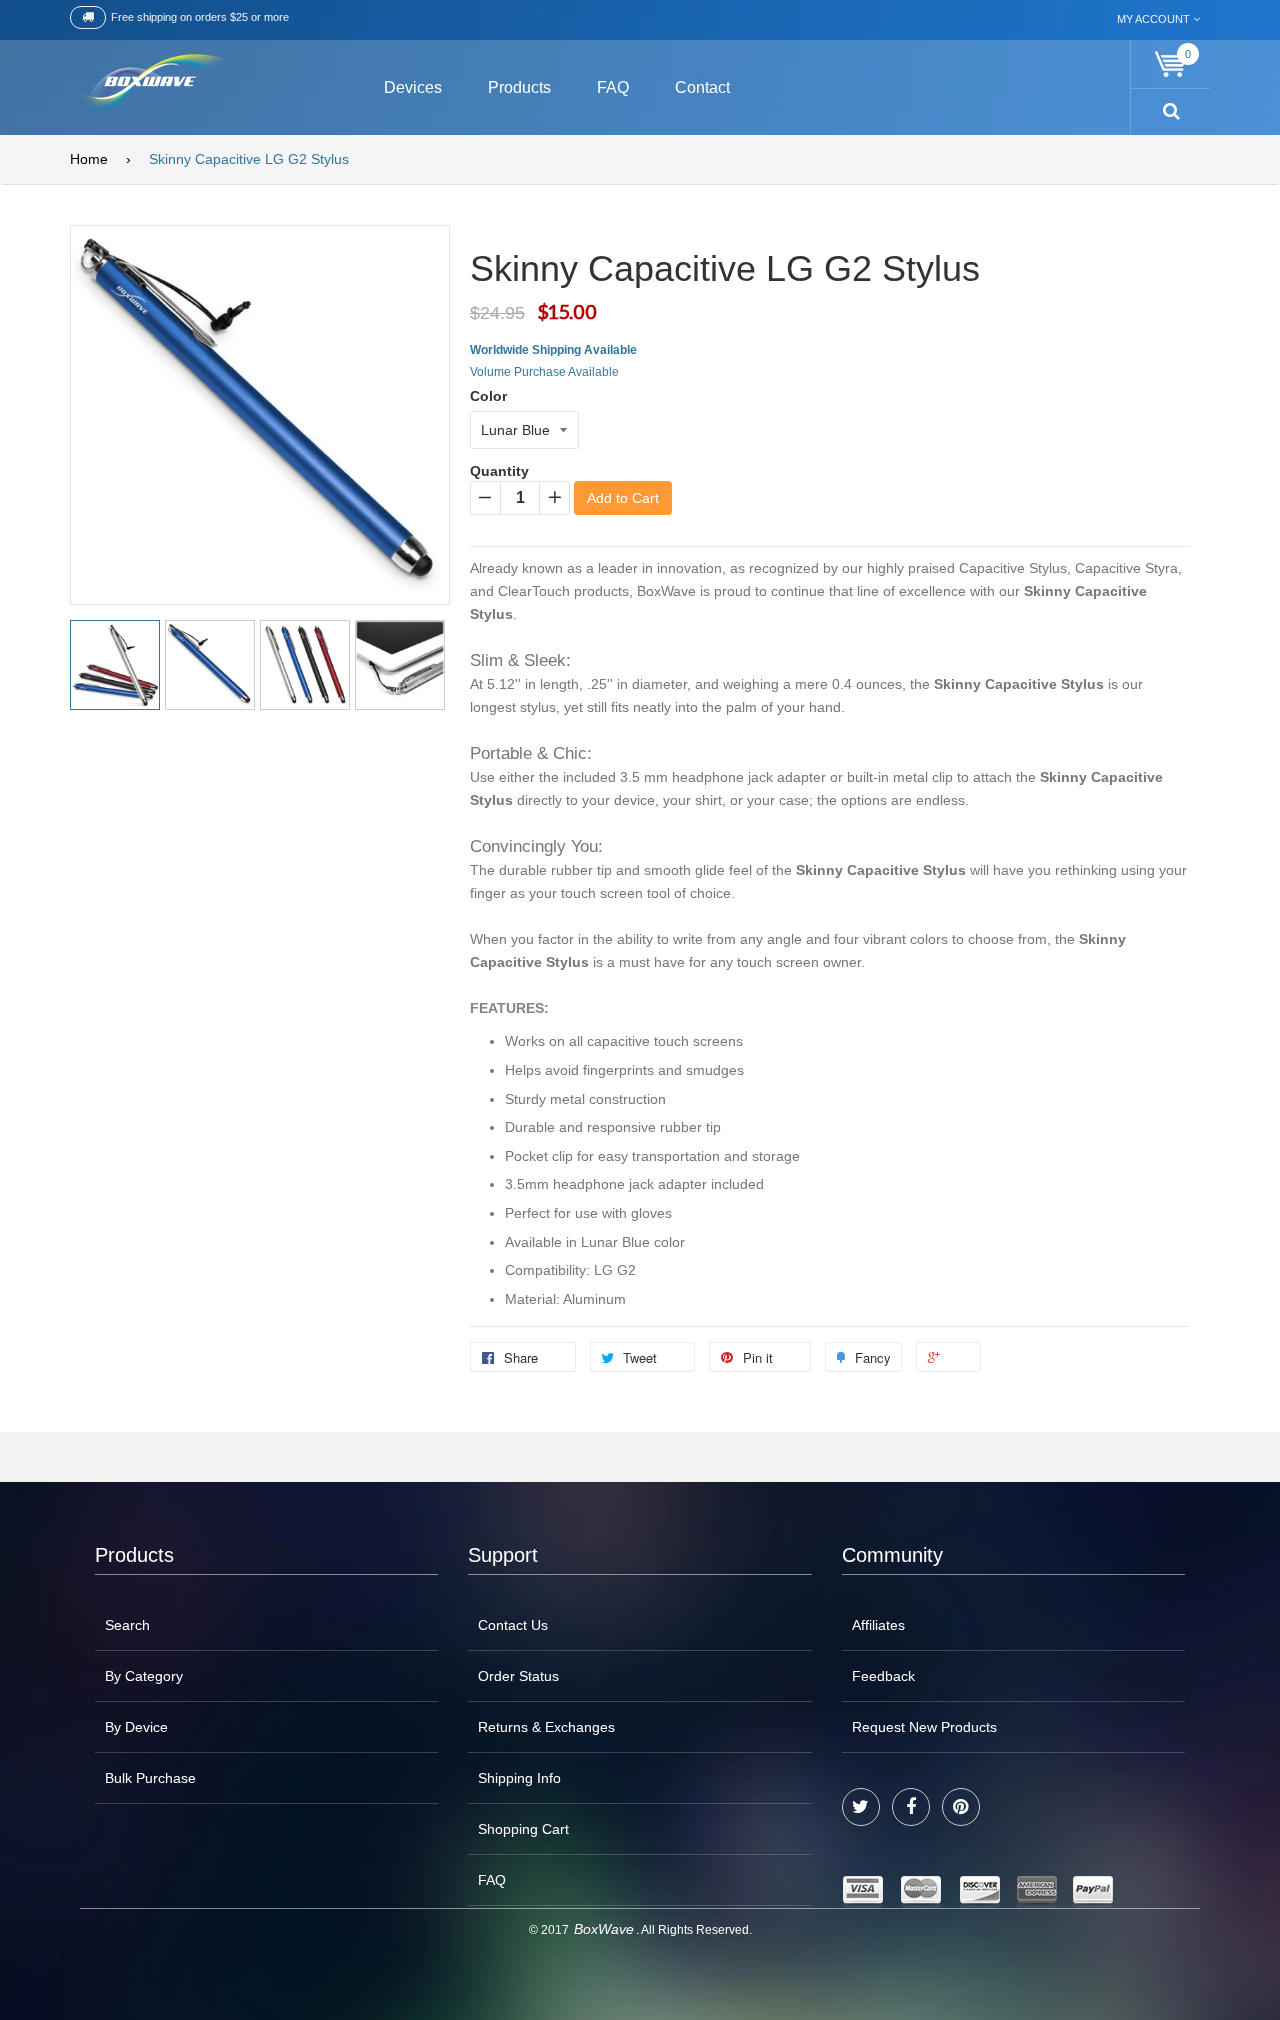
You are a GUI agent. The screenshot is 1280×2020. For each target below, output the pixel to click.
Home (89, 159)
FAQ (492, 1880)
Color (488, 396)
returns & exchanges (546, 1727)
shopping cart (523, 1829)
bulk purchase (150, 1778)
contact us (513, 1625)
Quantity (499, 471)
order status (518, 1676)
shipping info (519, 1778)
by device (136, 1727)
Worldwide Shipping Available (553, 350)
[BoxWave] (149, 84)
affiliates (878, 1625)
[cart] (1171, 64)
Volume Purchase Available (544, 372)
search (127, 1625)
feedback (883, 1676)
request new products (924, 1727)
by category (144, 1676)
